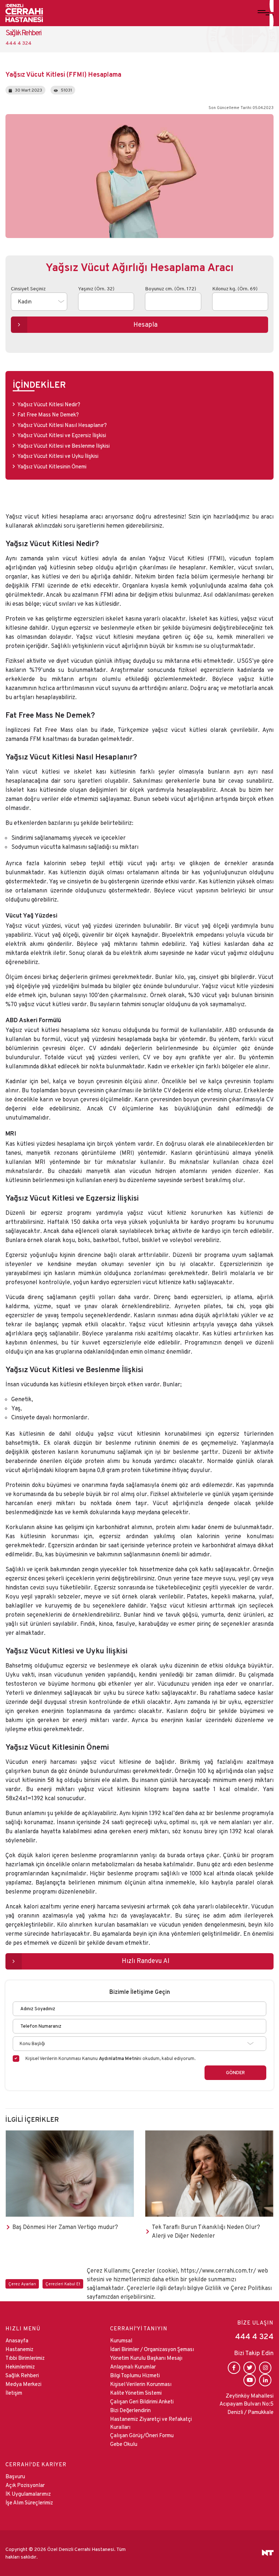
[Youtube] (250, 2380)
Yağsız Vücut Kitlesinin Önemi (52, 466)
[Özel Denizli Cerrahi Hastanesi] (24, 13)
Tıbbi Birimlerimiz (25, 2358)
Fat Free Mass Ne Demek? (48, 414)
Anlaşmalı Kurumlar (133, 2367)
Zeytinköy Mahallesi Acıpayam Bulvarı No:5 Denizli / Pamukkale (246, 2404)
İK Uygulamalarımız (28, 2494)
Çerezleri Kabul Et (63, 2284)
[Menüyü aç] (266, 13)
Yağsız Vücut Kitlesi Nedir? (49, 404)
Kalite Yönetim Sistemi (136, 2393)
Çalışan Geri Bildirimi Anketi (142, 2401)
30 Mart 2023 (29, 90)
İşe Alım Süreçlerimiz (29, 2502)
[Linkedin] (265, 2380)
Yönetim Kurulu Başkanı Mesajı (146, 2358)
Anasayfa (17, 2340)
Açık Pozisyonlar (25, 2485)
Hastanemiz (19, 2349)
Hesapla (145, 324)
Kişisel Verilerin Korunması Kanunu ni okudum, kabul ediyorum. (110, 2058)
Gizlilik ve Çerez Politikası (238, 2288)
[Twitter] (250, 2368)
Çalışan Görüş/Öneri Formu (142, 2435)
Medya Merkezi (23, 2384)
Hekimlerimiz (20, 2367)
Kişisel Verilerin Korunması (141, 2384)
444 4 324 (254, 2336)
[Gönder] (235, 2073)
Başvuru (15, 2476)
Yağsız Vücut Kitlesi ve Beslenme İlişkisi (64, 446)
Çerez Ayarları (22, 2284)
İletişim (14, 2393)
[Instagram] (265, 2368)
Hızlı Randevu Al (145, 1961)
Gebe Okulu (124, 2444)
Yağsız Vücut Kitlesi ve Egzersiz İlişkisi (62, 435)
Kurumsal (121, 2340)
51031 (66, 90)
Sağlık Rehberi (22, 2375)
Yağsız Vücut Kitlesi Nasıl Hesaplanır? (62, 425)
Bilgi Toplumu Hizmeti (135, 2375)
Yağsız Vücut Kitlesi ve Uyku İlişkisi (58, 456)
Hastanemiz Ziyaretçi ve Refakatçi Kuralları (151, 2423)
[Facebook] (234, 2368)
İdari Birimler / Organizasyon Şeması (152, 2349)
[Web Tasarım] (268, 2553)
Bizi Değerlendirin (130, 2410)
